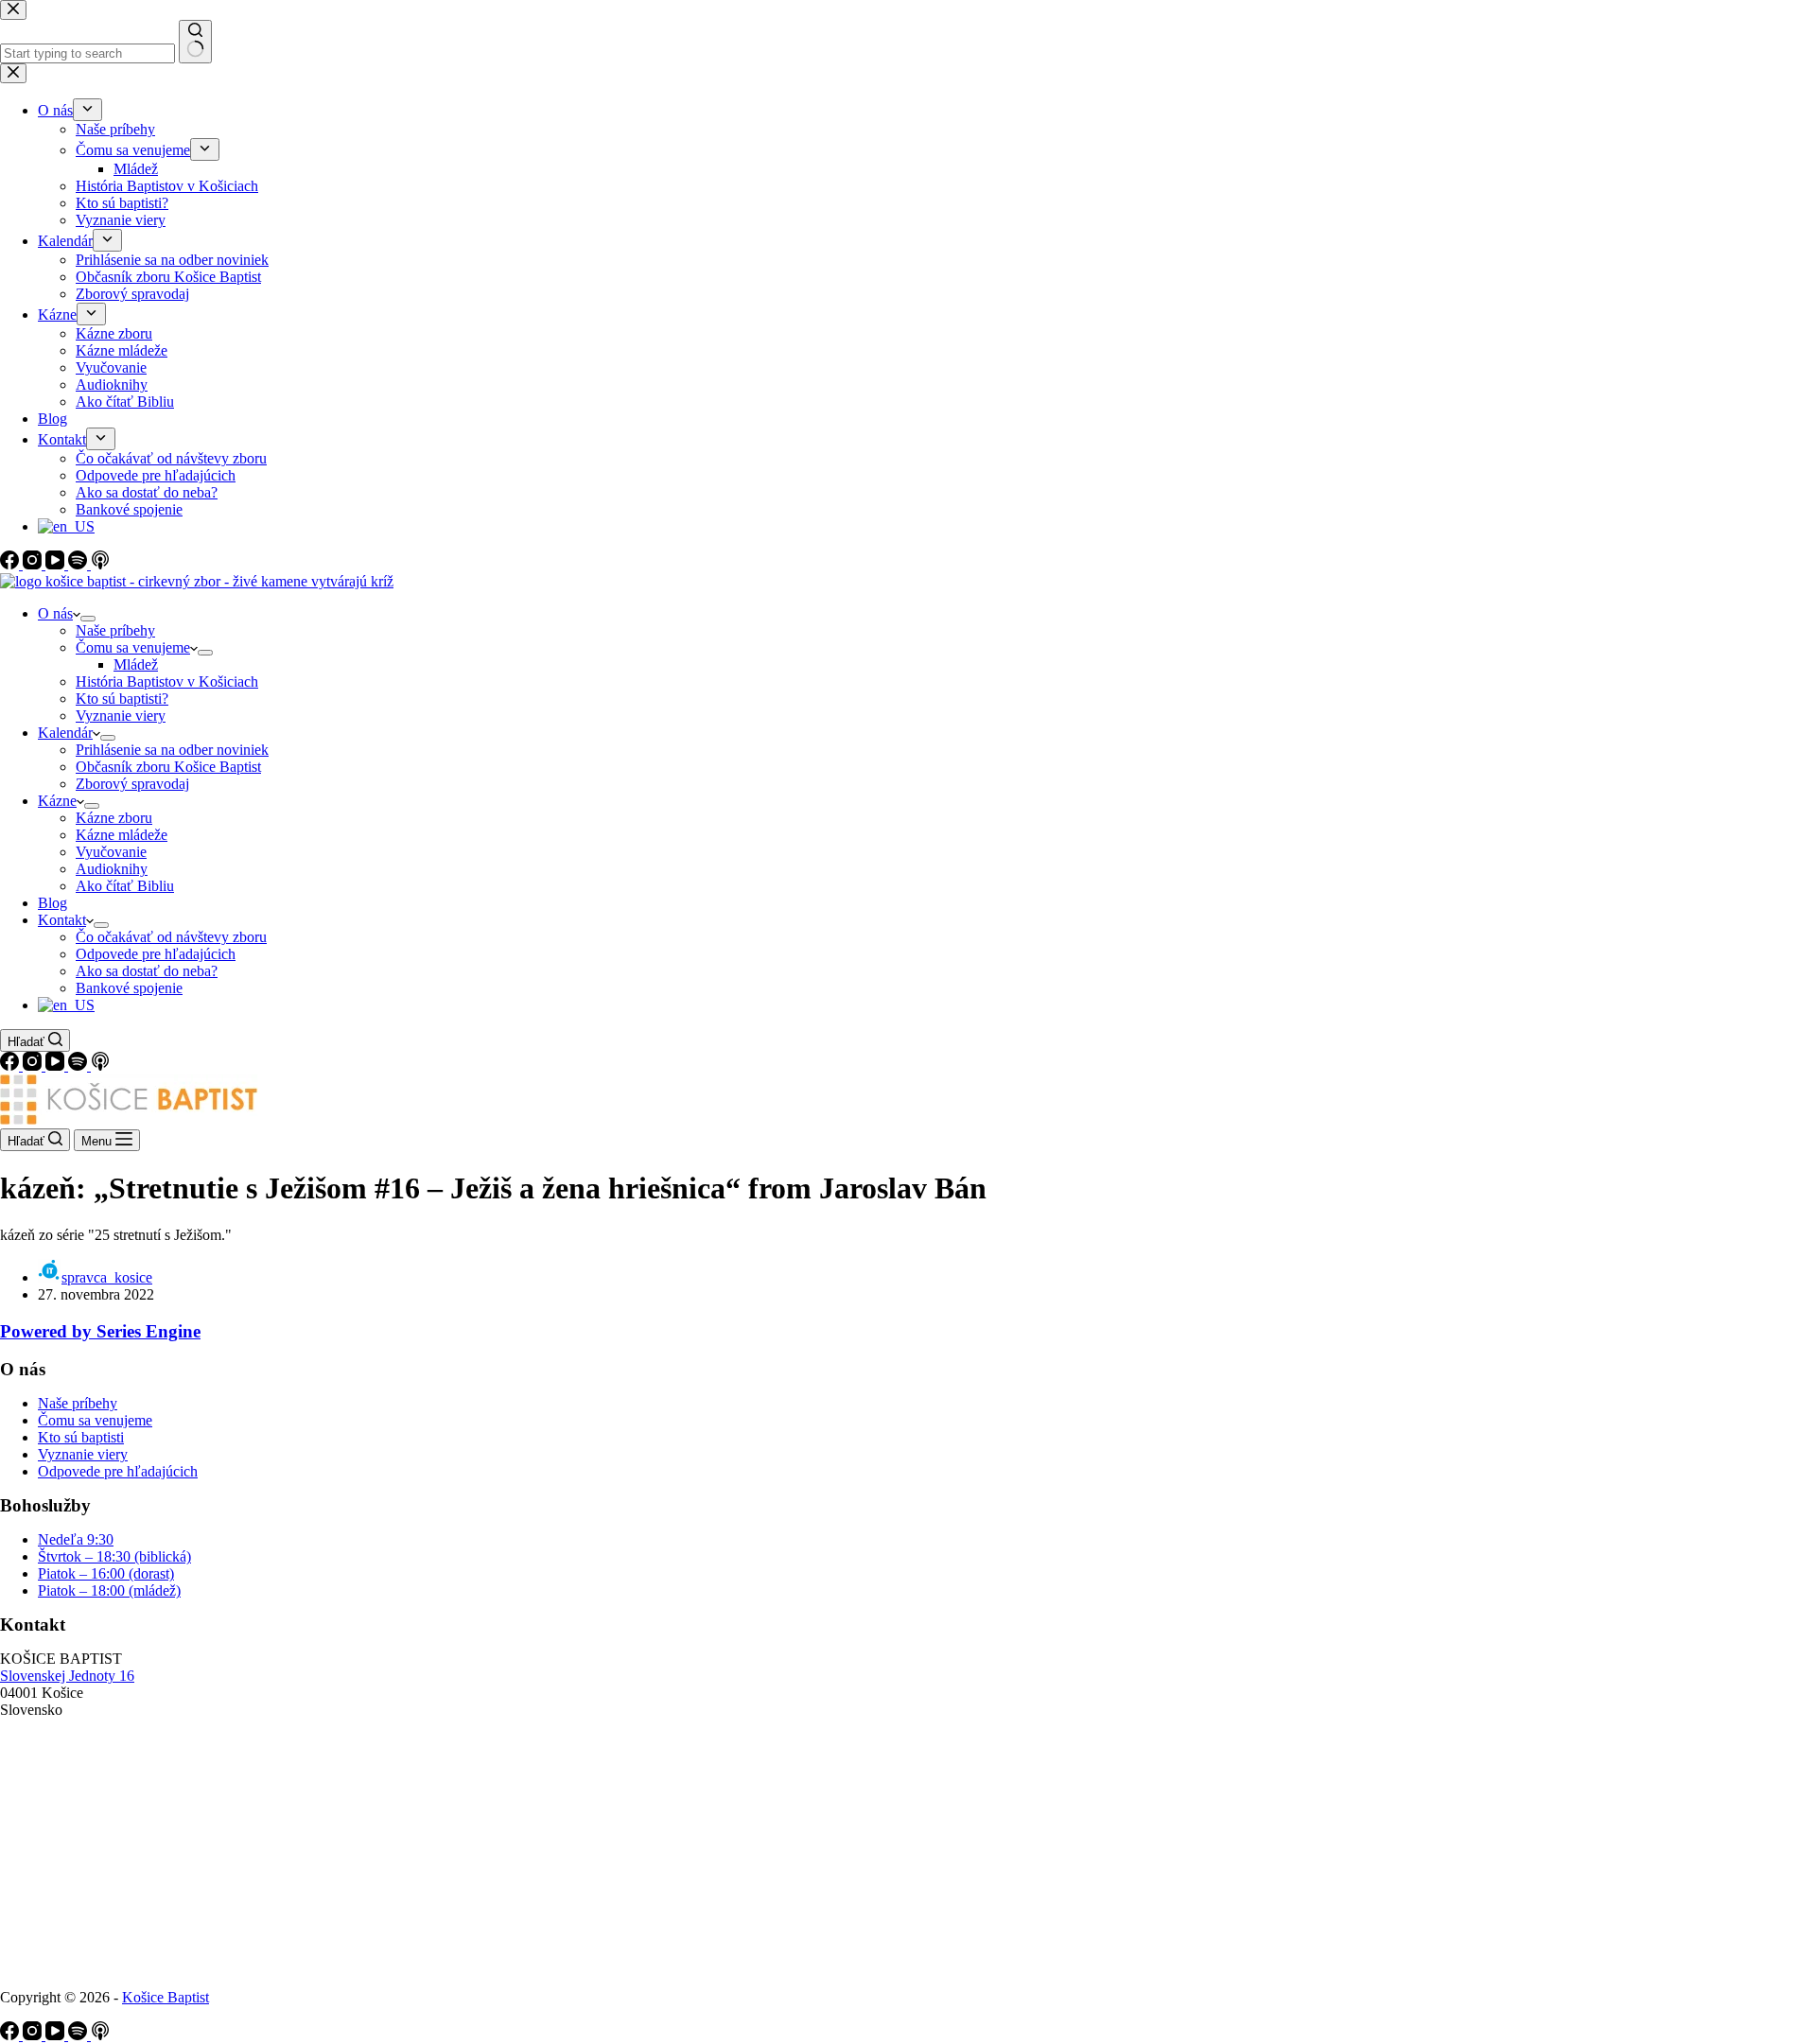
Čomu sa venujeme (133, 647)
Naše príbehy (115, 630)
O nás (55, 613)
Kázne (57, 801)
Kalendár (65, 733)
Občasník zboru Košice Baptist (168, 767)
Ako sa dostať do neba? (147, 971)
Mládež (136, 664)
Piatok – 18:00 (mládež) (109, 1590)
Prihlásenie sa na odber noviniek (172, 750)
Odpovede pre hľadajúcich (156, 954)
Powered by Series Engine (100, 1331)
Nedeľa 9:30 (76, 1539)
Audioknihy (112, 869)
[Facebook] (11, 1066)
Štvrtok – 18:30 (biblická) (114, 1556)
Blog (52, 903)
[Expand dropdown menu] (88, 619)
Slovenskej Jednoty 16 (67, 1676)
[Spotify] (79, 1066)
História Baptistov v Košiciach (167, 681)
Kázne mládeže (122, 835)
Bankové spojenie (129, 988)
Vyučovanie (111, 852)
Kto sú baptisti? (122, 699)
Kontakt (62, 920)
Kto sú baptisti (81, 1437)
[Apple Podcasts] (100, 1066)
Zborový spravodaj (132, 784)
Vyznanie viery (121, 716)
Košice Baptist (166, 1997)
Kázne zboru (114, 818)
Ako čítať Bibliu (125, 886)
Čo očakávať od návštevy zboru (171, 937)
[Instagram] (34, 1066)
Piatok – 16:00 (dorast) (106, 1573)
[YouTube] (57, 1066)
